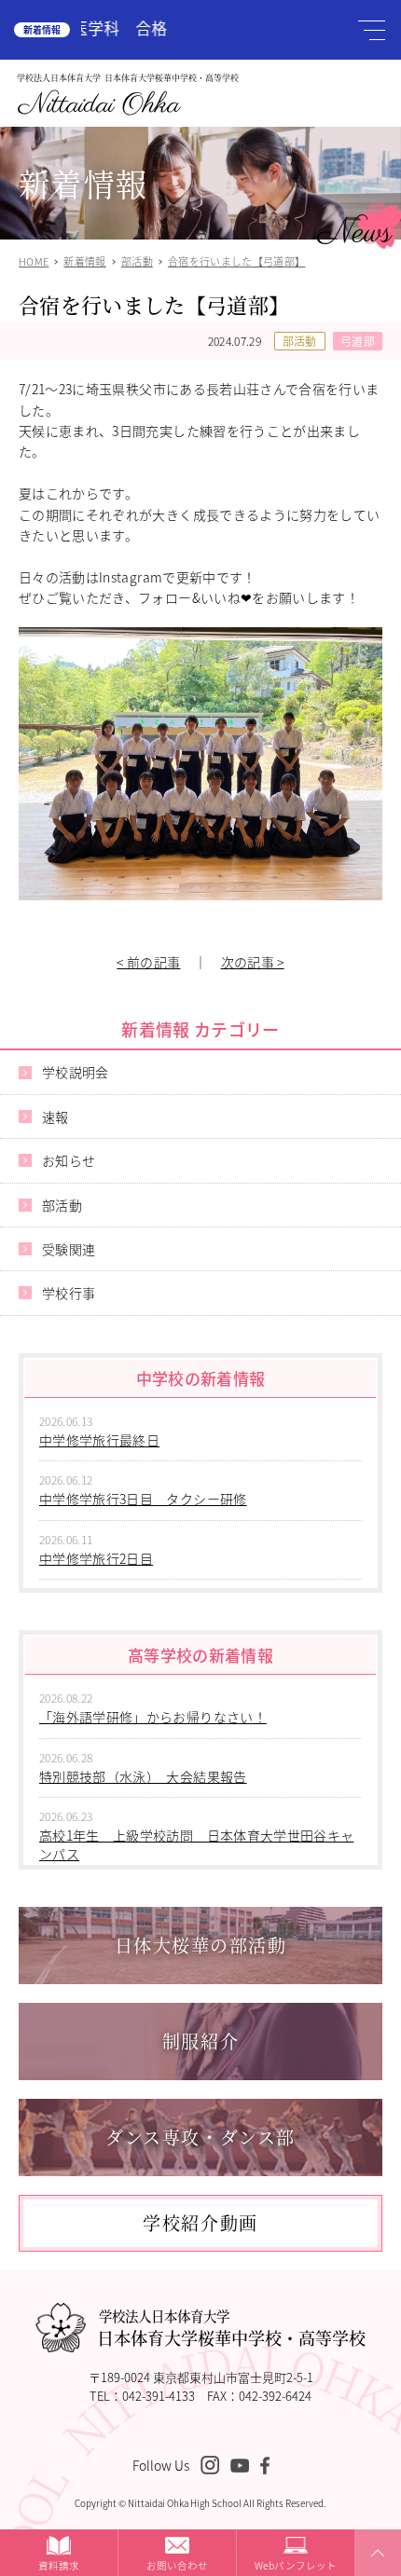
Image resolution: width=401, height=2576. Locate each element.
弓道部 (358, 341)
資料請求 (59, 2565)
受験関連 (69, 1249)
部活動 (300, 341)
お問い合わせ (177, 2565)
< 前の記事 (148, 962)
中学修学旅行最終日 (99, 1440)
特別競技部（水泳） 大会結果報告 (143, 1776)
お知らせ (69, 1160)
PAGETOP (375, 2575)
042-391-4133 (159, 2396)
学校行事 (69, 1293)
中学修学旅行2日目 (96, 1558)
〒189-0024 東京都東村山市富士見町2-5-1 (201, 2377)
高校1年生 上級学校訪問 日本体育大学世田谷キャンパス (196, 1844)
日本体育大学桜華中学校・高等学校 (231, 2328)
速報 (55, 1117)
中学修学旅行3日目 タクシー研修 (143, 1499)
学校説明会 (76, 1072)
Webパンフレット (296, 2565)
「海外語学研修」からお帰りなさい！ (153, 1717)
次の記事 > (253, 962)
